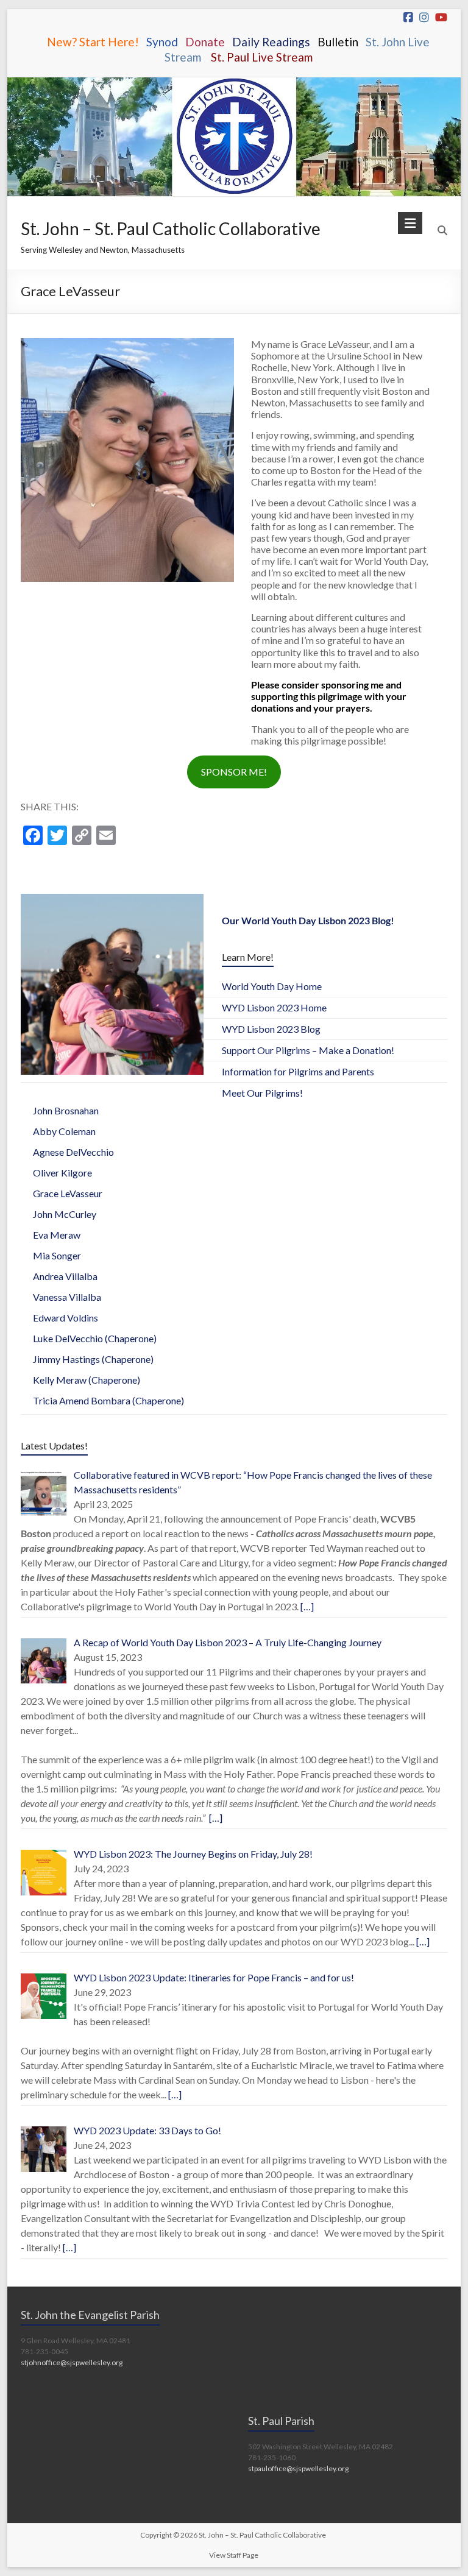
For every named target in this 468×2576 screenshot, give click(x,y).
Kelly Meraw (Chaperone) (87, 1380)
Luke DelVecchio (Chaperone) (95, 1338)
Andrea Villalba (65, 1276)
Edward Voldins (66, 1318)
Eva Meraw (57, 1235)
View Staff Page (234, 2555)
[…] (306, 1606)
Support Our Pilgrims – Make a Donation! (308, 1050)
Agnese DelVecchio (73, 1152)
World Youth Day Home (272, 986)
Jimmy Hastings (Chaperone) (93, 1359)
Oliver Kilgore (62, 1173)
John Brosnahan (66, 1110)
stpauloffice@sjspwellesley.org (298, 2468)
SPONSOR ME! (234, 772)
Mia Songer (57, 1255)
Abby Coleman (64, 1131)
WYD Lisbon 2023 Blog (271, 1029)
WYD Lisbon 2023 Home (274, 1007)
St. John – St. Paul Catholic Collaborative (171, 228)
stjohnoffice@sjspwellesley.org (72, 2362)
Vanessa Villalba (67, 1297)
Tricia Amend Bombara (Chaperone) (108, 1400)
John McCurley (65, 1214)
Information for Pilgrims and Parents (298, 1071)
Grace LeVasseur (68, 1193)
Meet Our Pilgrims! (262, 1093)
